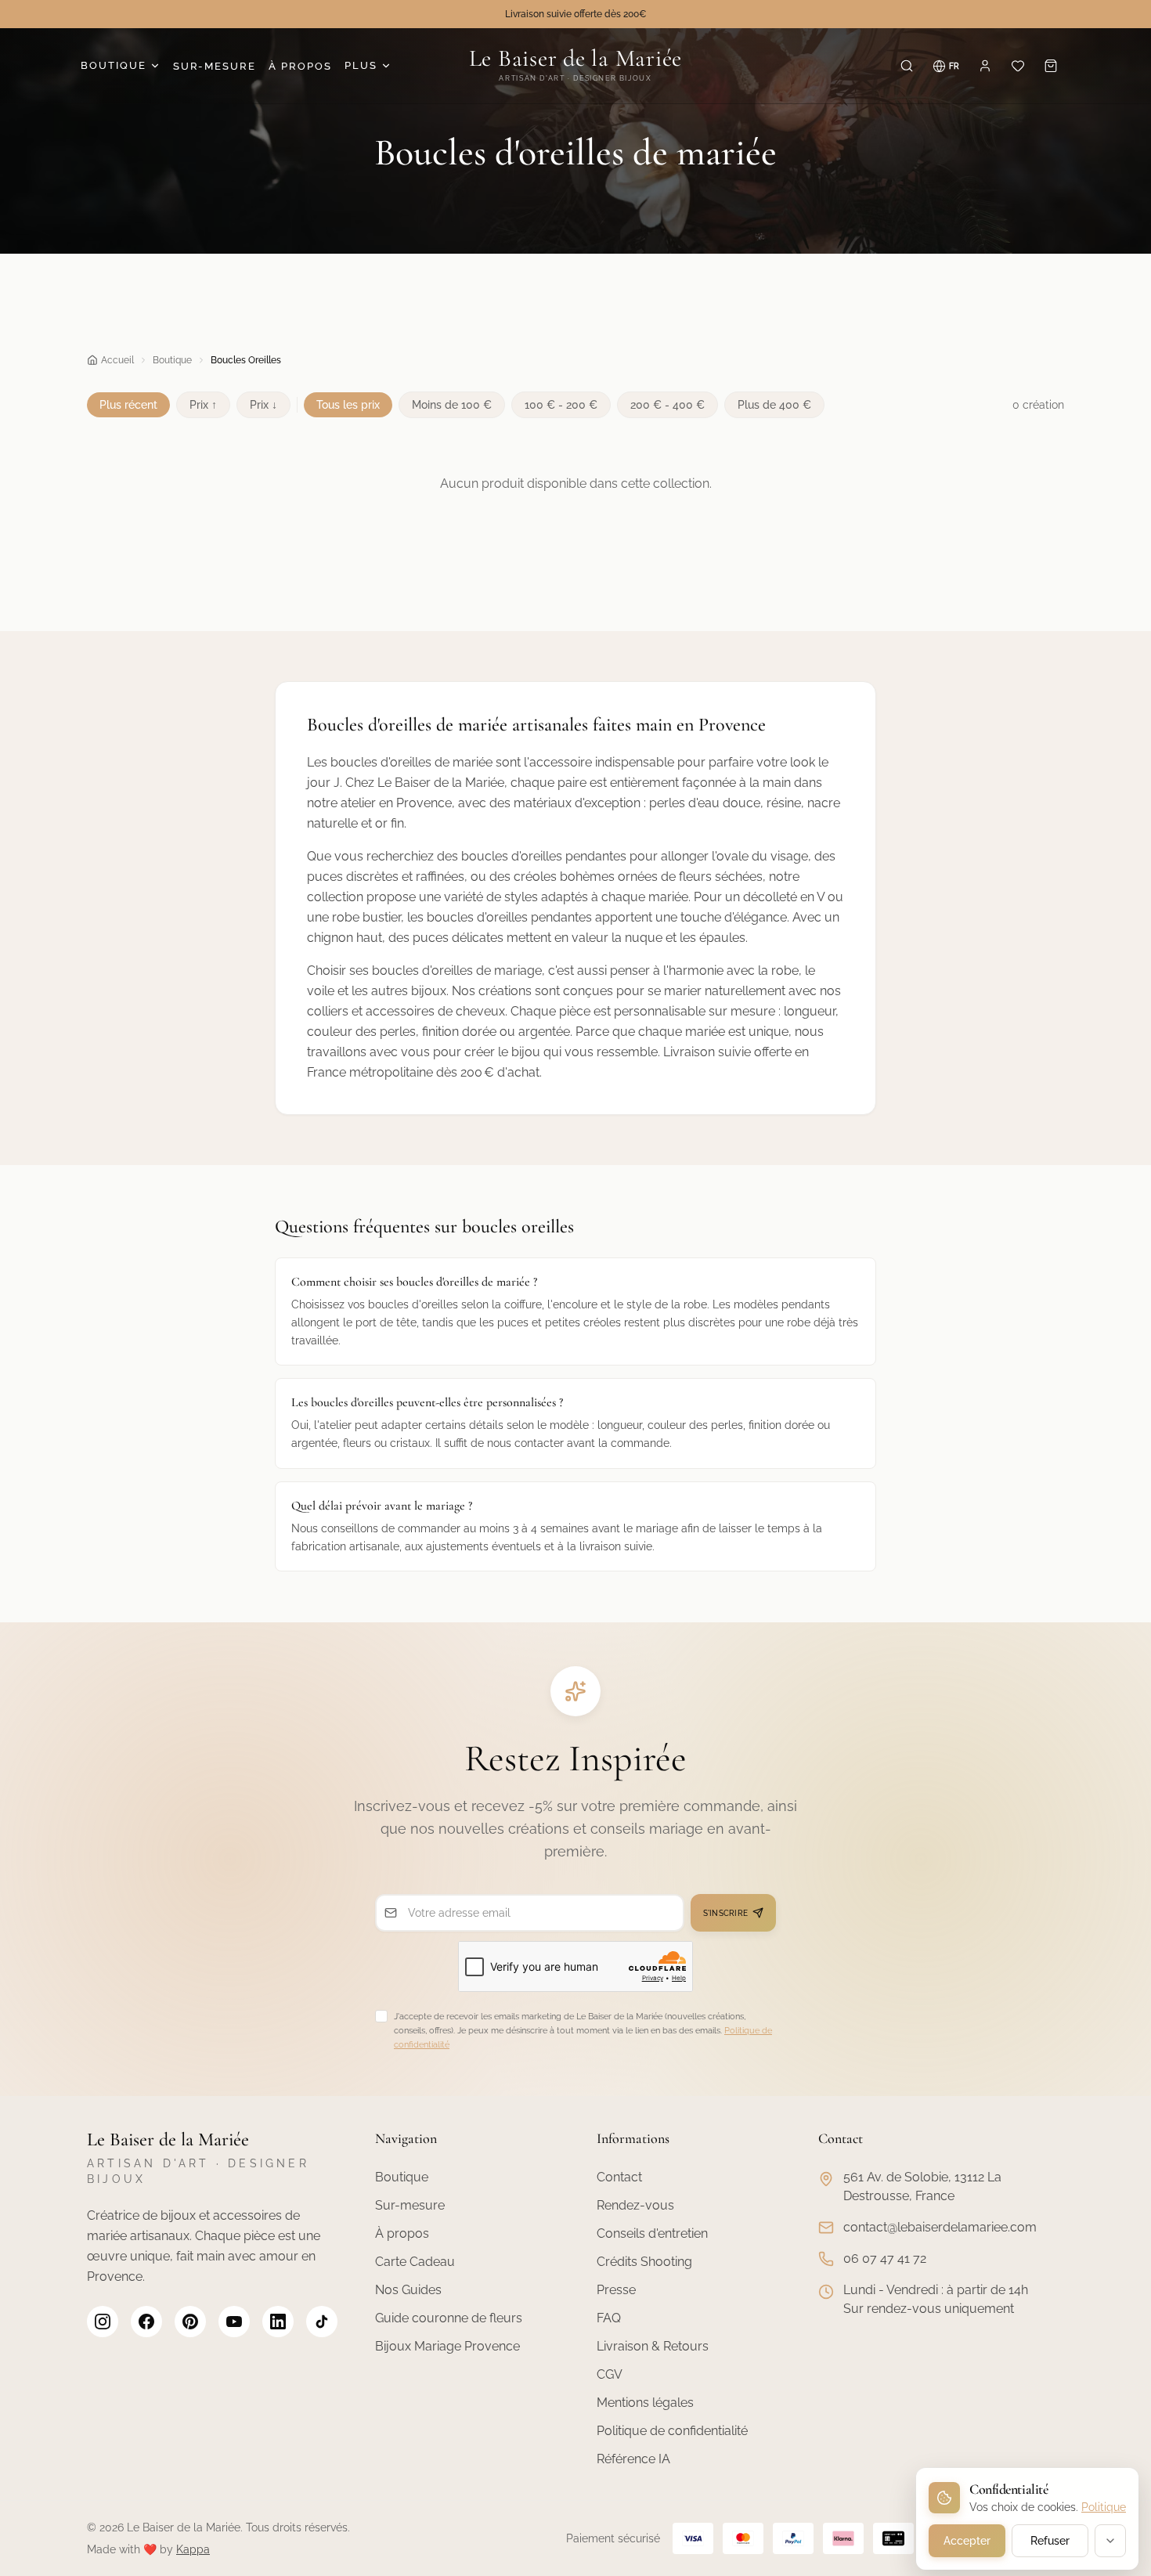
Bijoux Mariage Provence (447, 2346)
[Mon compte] (985, 66)
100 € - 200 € (561, 405)
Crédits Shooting (644, 2262)
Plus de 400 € (774, 405)
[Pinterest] (190, 2322)
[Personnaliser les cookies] (1110, 2541)
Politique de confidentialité (672, 2431)
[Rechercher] (907, 66)
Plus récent (128, 405)
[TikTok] (322, 2322)
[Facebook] (146, 2322)
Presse (616, 2290)
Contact (619, 2177)
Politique (1104, 2507)
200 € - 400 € (668, 405)
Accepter (967, 2541)
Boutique (114, 65)
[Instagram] (103, 2322)
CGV (610, 2374)
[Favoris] (1018, 66)
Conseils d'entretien (652, 2233)
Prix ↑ (203, 405)
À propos (300, 66)
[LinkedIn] (278, 2322)
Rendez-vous (635, 2205)
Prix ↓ (263, 405)
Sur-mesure (410, 2205)
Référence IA (633, 2459)
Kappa (193, 2549)
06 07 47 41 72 (885, 2259)
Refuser (1050, 2541)
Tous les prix (348, 405)
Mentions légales (645, 2403)
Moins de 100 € (452, 405)
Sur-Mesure (215, 66)
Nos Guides (408, 2290)
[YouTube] (234, 2322)
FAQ (609, 2318)
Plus (361, 65)
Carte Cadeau (415, 2262)
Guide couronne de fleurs (449, 2318)
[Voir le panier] (1051, 66)
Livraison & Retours (653, 2346)
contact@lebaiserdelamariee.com (940, 2227)
